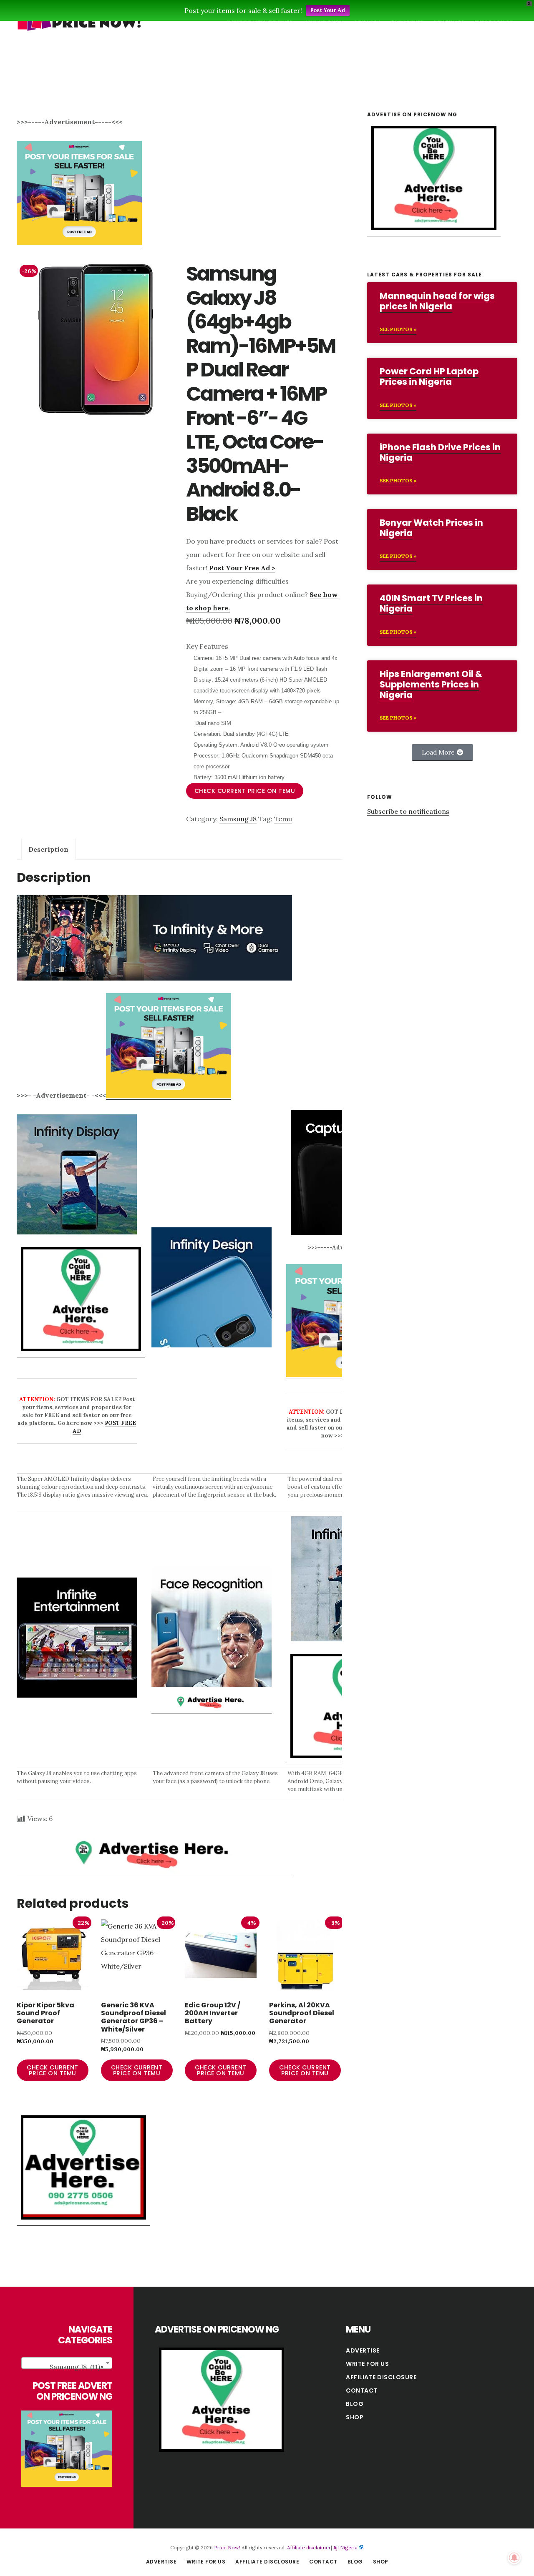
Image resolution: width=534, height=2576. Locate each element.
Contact (362, 2390)
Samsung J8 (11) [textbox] (77, 2367)
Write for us (367, 2364)
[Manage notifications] (514, 2558)
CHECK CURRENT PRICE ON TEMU (245, 791)
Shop (355, 2417)
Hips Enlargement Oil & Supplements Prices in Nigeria (431, 684)
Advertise (363, 2350)
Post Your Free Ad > (242, 568)
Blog (355, 2404)
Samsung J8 (238, 819)
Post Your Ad (328, 10)
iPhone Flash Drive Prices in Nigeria (440, 452)
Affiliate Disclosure (381, 2377)
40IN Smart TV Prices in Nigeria (431, 603)
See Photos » (398, 329)
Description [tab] (48, 849)
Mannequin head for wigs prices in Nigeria (437, 301)
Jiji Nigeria (345, 2547)
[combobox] (67, 2363)
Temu (283, 819)
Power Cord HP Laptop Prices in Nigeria (429, 376)
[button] (442, 752)
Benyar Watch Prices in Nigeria (431, 528)
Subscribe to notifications (408, 811)
